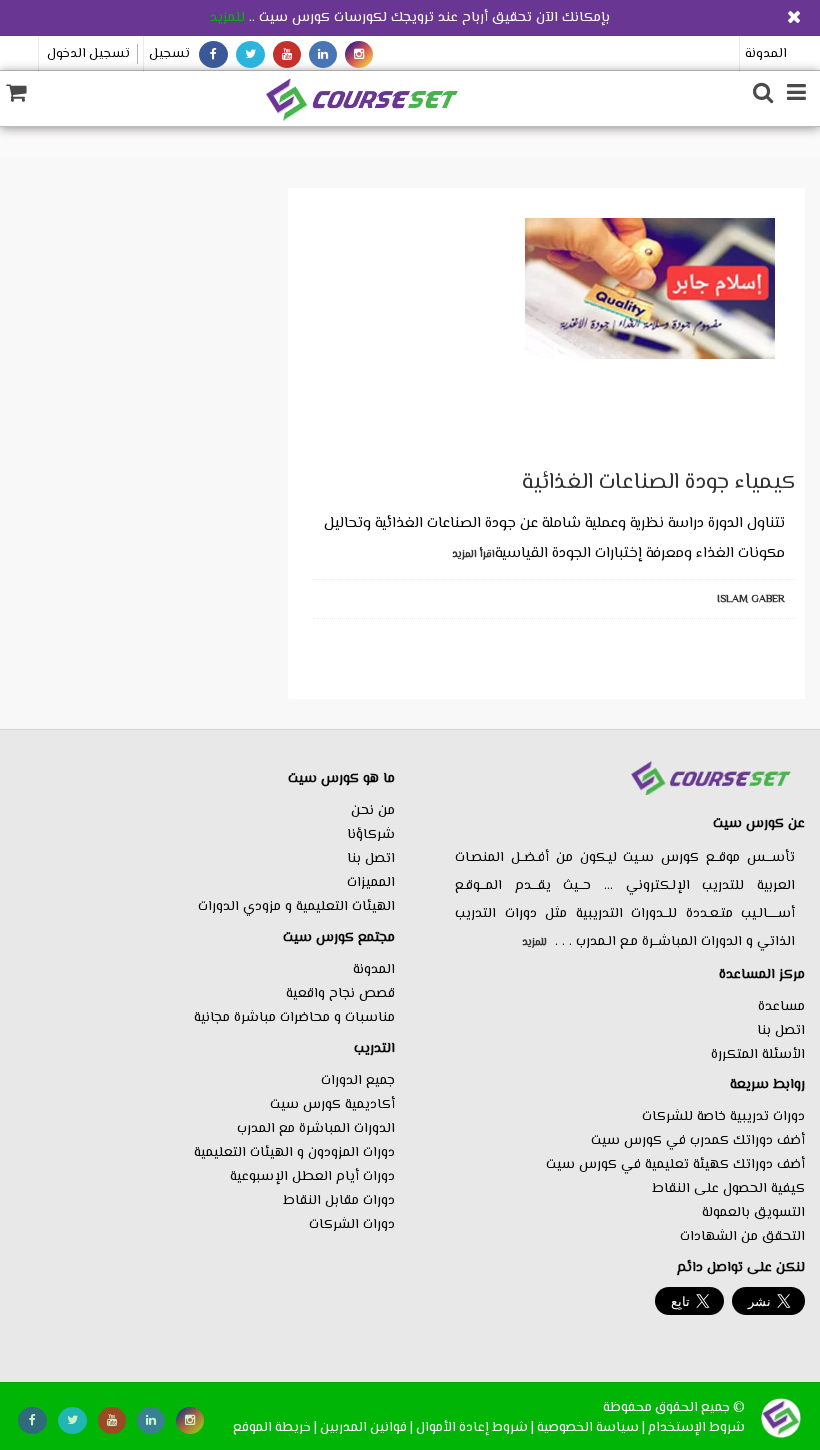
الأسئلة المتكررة (758, 1055)
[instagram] (359, 54)
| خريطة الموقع (275, 1427)
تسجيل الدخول (88, 54)
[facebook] (213, 54)
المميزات (371, 883)
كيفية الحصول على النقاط (728, 1189)
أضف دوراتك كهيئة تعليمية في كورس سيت (675, 1165)
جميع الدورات (358, 1081)
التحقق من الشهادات (742, 1237)
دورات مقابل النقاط (339, 1201)
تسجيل (169, 54)
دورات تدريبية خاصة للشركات (723, 1117)
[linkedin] (323, 54)
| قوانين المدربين (366, 1427)
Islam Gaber (751, 599)
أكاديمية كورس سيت (332, 1105)
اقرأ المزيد (473, 554)
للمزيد (227, 18)
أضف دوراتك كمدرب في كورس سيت (698, 1141)
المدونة (766, 54)
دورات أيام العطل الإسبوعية (312, 1177)
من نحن (373, 811)
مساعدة (781, 1007)
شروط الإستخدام (696, 1427)
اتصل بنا (781, 1031)
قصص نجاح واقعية (340, 994)
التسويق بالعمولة (753, 1213)
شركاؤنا (371, 835)
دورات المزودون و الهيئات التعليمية (294, 1153)
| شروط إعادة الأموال (475, 1427)
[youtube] (287, 54)
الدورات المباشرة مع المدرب (316, 1129)
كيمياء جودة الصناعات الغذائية (658, 483)
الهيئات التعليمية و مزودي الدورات (296, 907)
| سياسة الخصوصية (591, 1427)
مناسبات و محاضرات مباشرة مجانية (294, 1018)
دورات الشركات (352, 1225)
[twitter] (250, 54)
